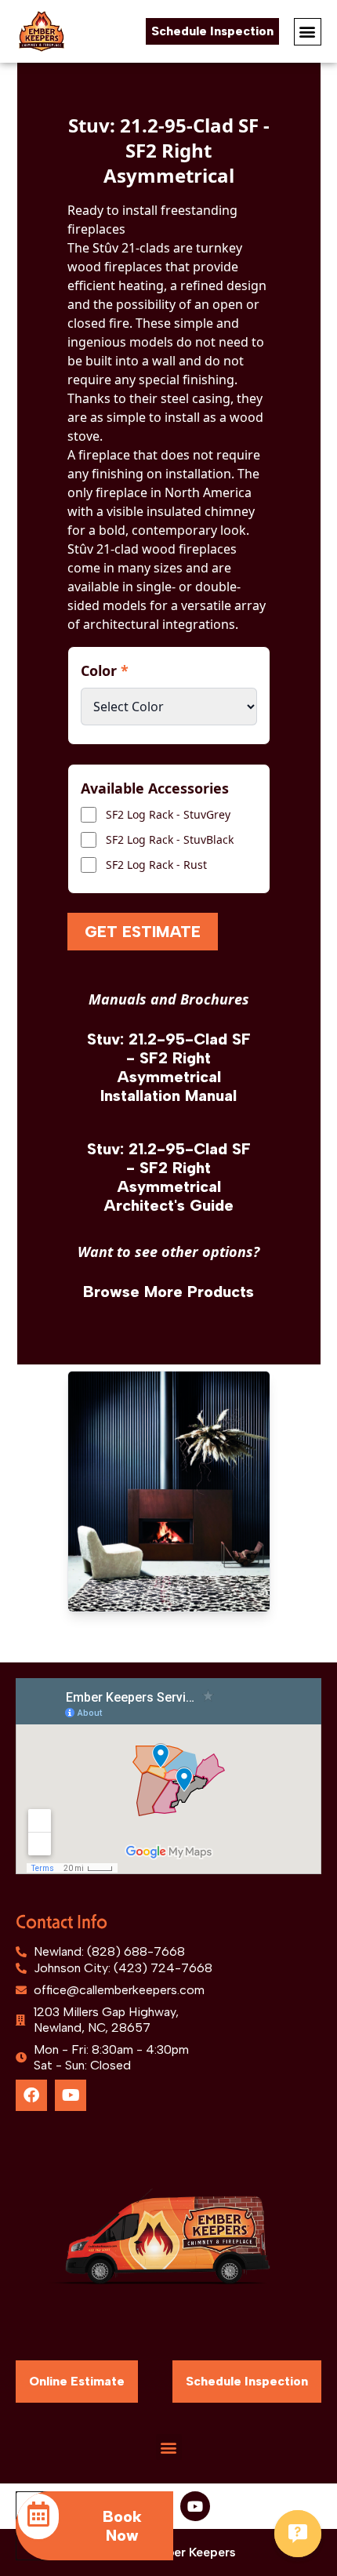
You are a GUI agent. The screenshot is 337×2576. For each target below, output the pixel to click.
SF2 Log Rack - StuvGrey (168, 814)
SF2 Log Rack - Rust (156, 865)
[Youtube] (71, 2095)
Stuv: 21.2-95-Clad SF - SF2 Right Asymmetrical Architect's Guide (169, 1177)
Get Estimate (143, 932)
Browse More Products (168, 1292)
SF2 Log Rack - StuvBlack (170, 839)
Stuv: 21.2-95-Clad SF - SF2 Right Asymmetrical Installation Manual (169, 1067)
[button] (308, 32)
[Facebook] (31, 2095)
